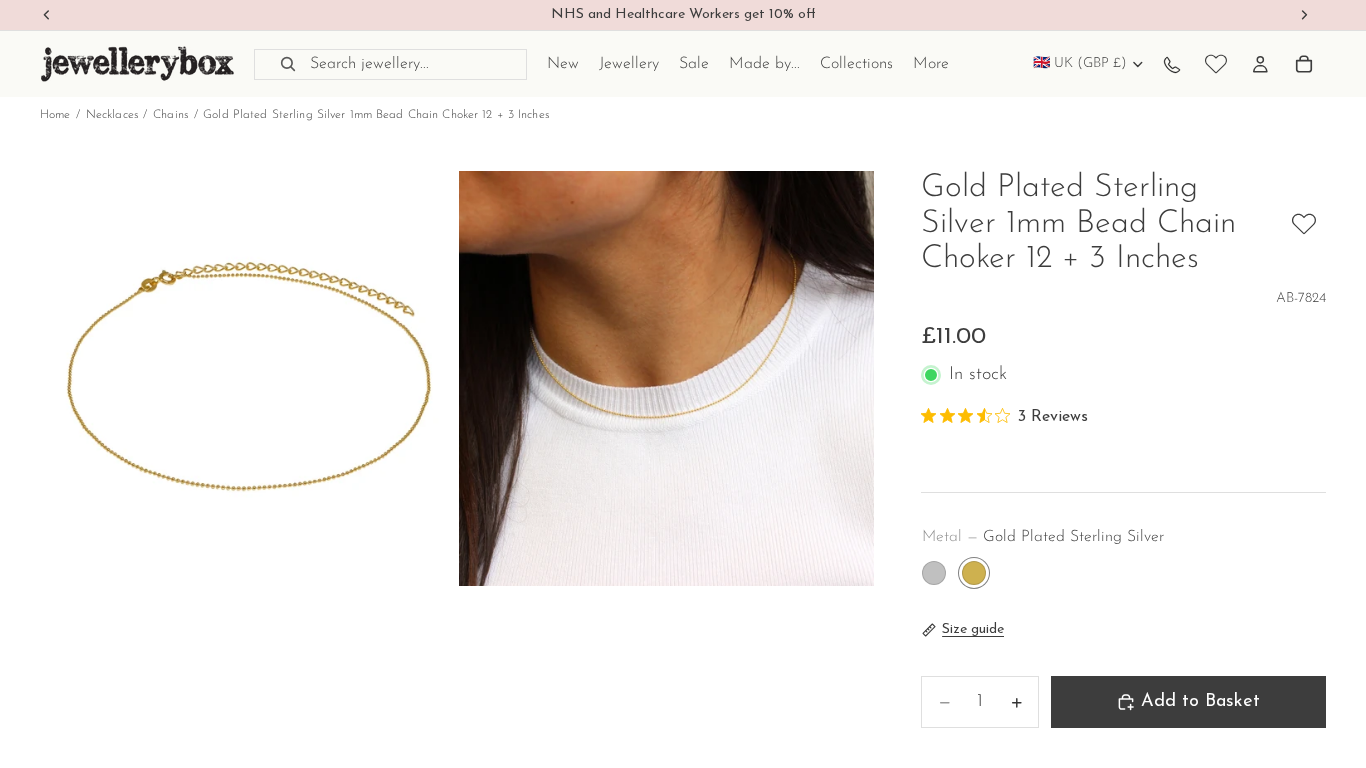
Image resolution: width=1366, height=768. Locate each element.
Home (55, 115)
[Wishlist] (1216, 64)
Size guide (973, 629)
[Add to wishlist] (1304, 224)
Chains (170, 115)
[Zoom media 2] (666, 378)
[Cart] (1304, 64)
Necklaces (112, 115)
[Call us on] (1172, 64)
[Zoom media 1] (247, 378)
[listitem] (931, 64)
